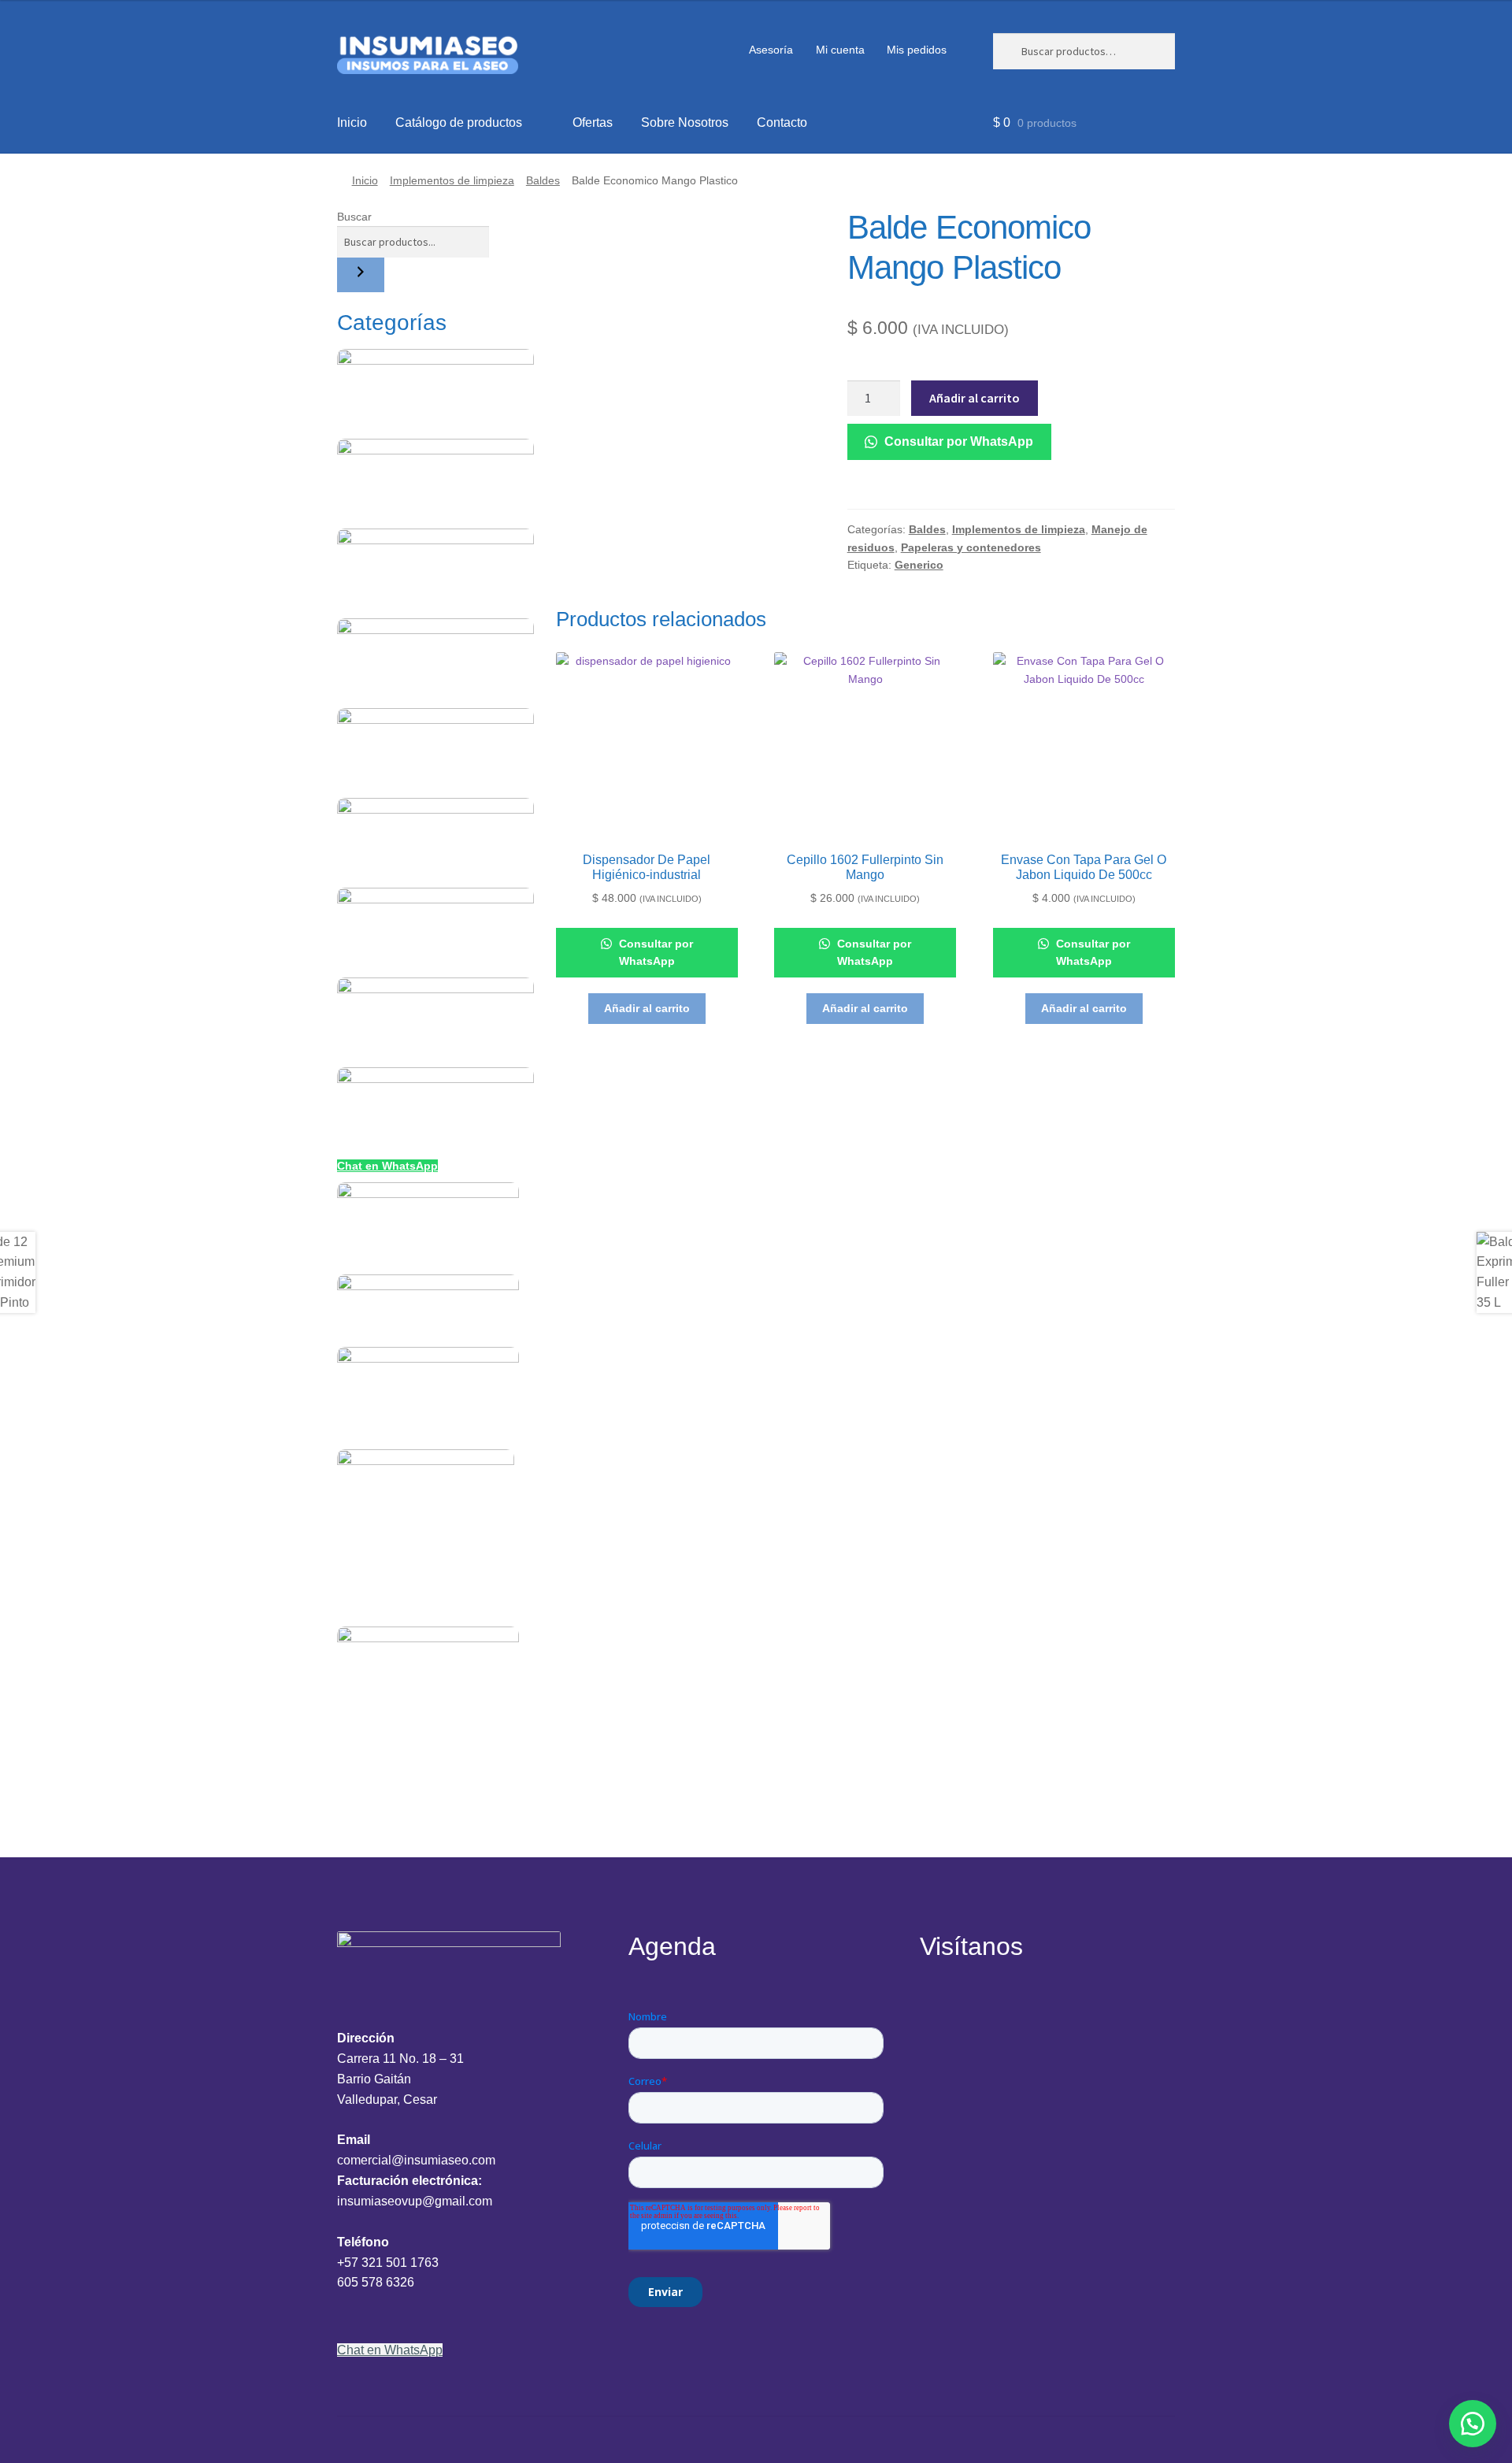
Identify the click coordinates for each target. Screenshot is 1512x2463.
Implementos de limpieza (452, 180)
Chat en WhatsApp (387, 1166)
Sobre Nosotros (685, 122)
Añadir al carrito (975, 398)
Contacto (782, 122)
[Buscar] (361, 275)
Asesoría (771, 50)
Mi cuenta (840, 50)
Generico (919, 565)
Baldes (543, 180)
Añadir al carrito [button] (647, 1008)
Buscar (354, 217)
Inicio (352, 122)
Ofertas (593, 122)
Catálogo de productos (459, 122)
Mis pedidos (917, 50)
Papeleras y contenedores (971, 547)
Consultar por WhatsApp (957, 441)
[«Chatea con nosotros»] (1473, 2424)
